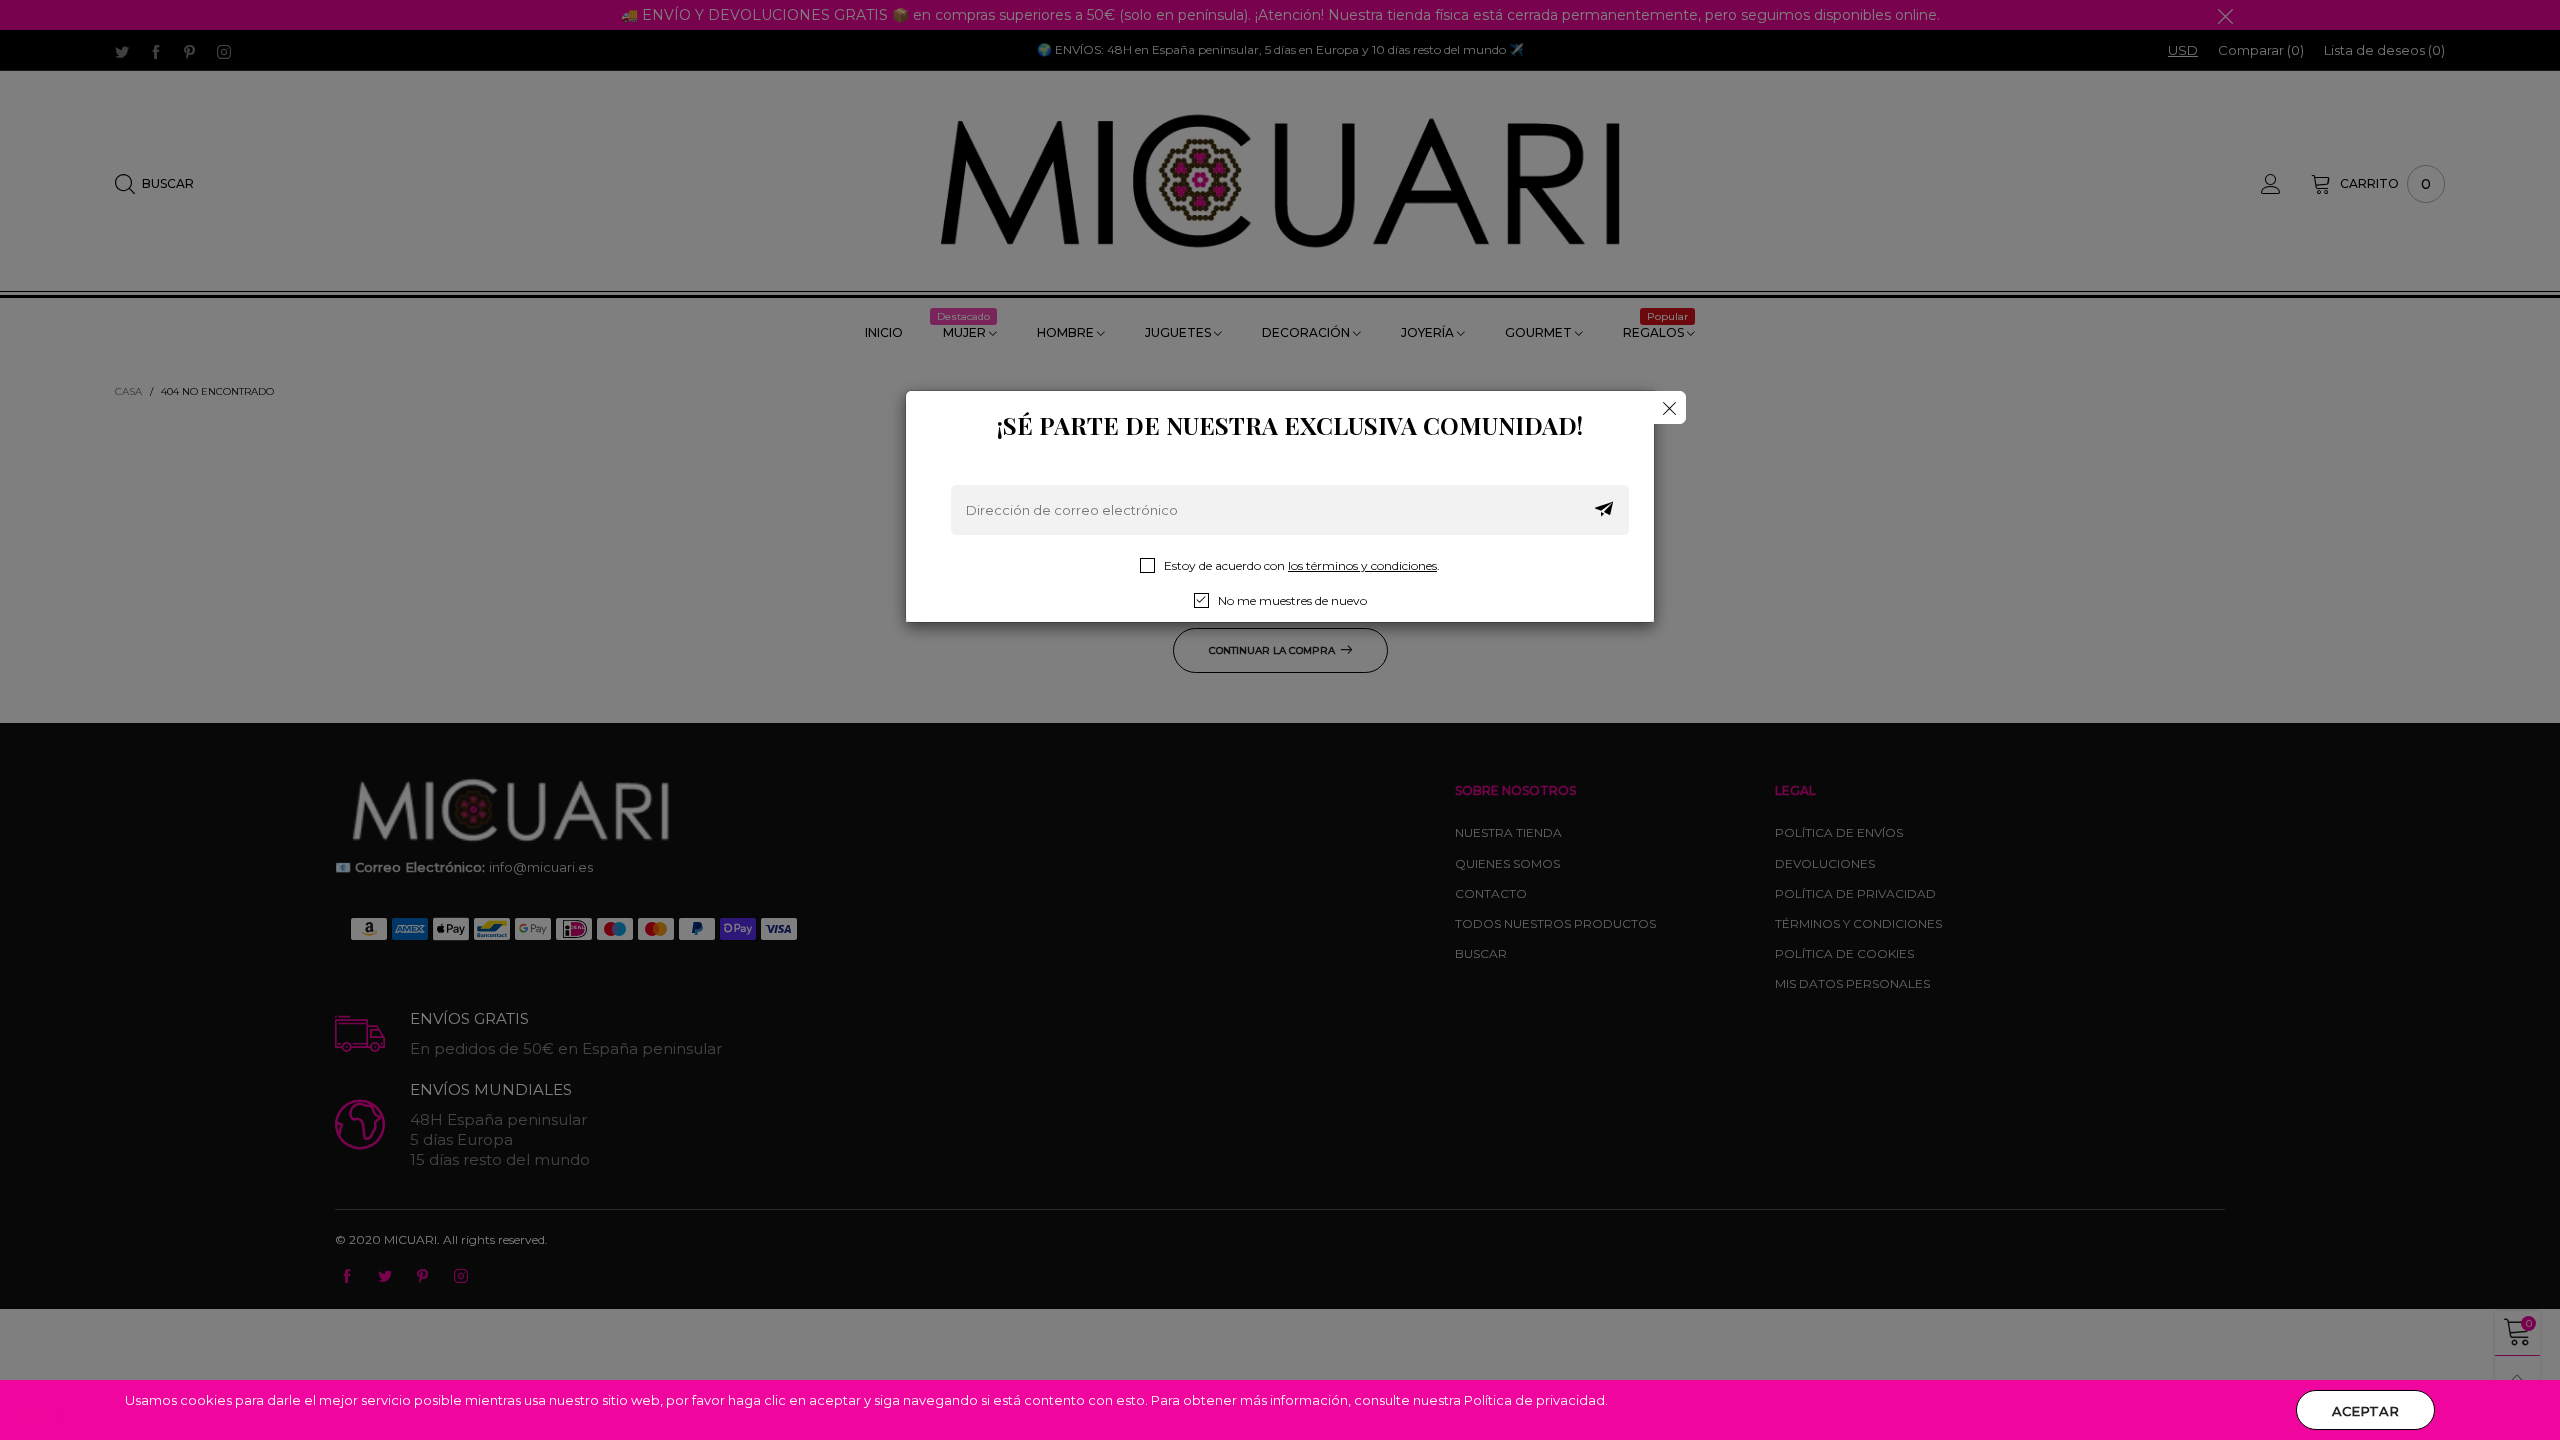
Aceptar (2365, 1411)
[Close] (1669, 407)
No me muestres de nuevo (1292, 600)
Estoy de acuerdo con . (1302, 565)
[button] (1604, 510)
